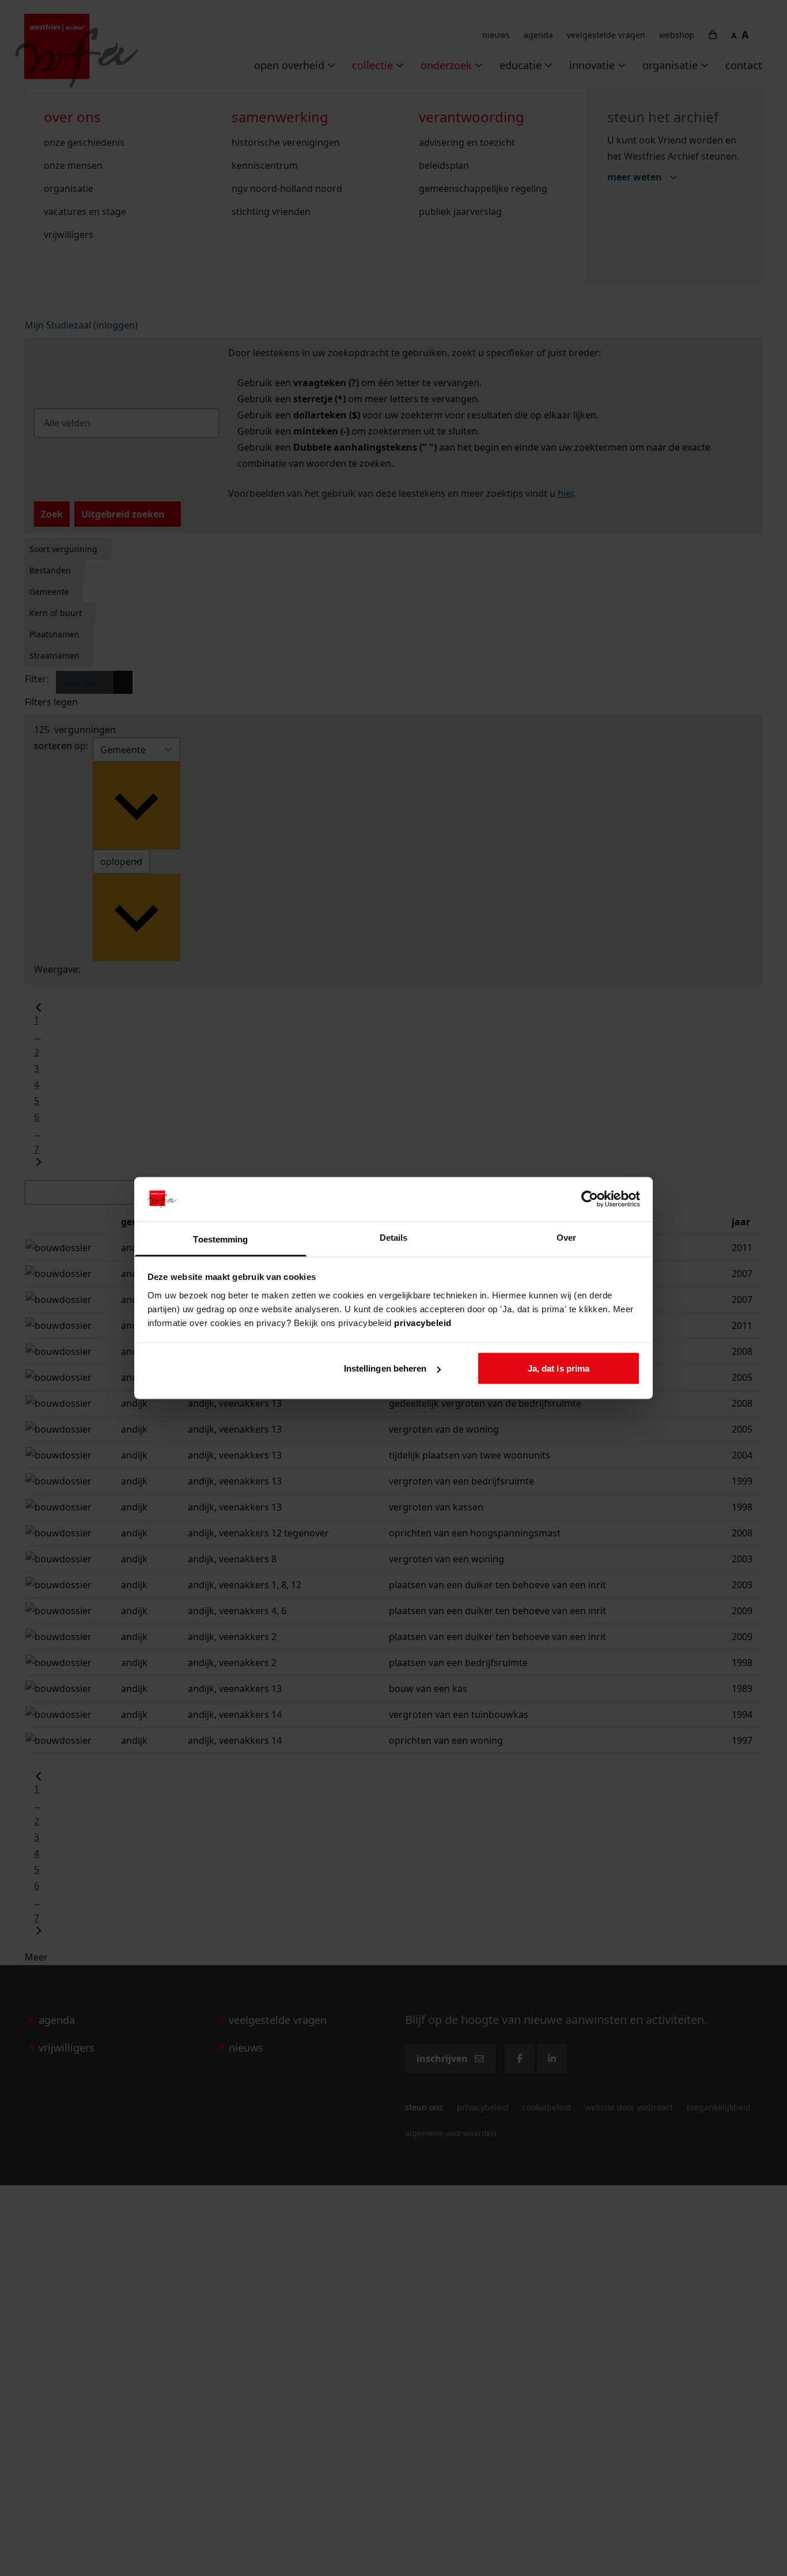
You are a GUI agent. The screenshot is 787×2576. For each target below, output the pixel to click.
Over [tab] (566, 1237)
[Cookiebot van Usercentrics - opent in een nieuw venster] (590, 1199)
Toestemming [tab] (220, 1239)
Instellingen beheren (385, 1368)
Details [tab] (394, 1237)
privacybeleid (423, 1322)
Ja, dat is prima (559, 1368)
